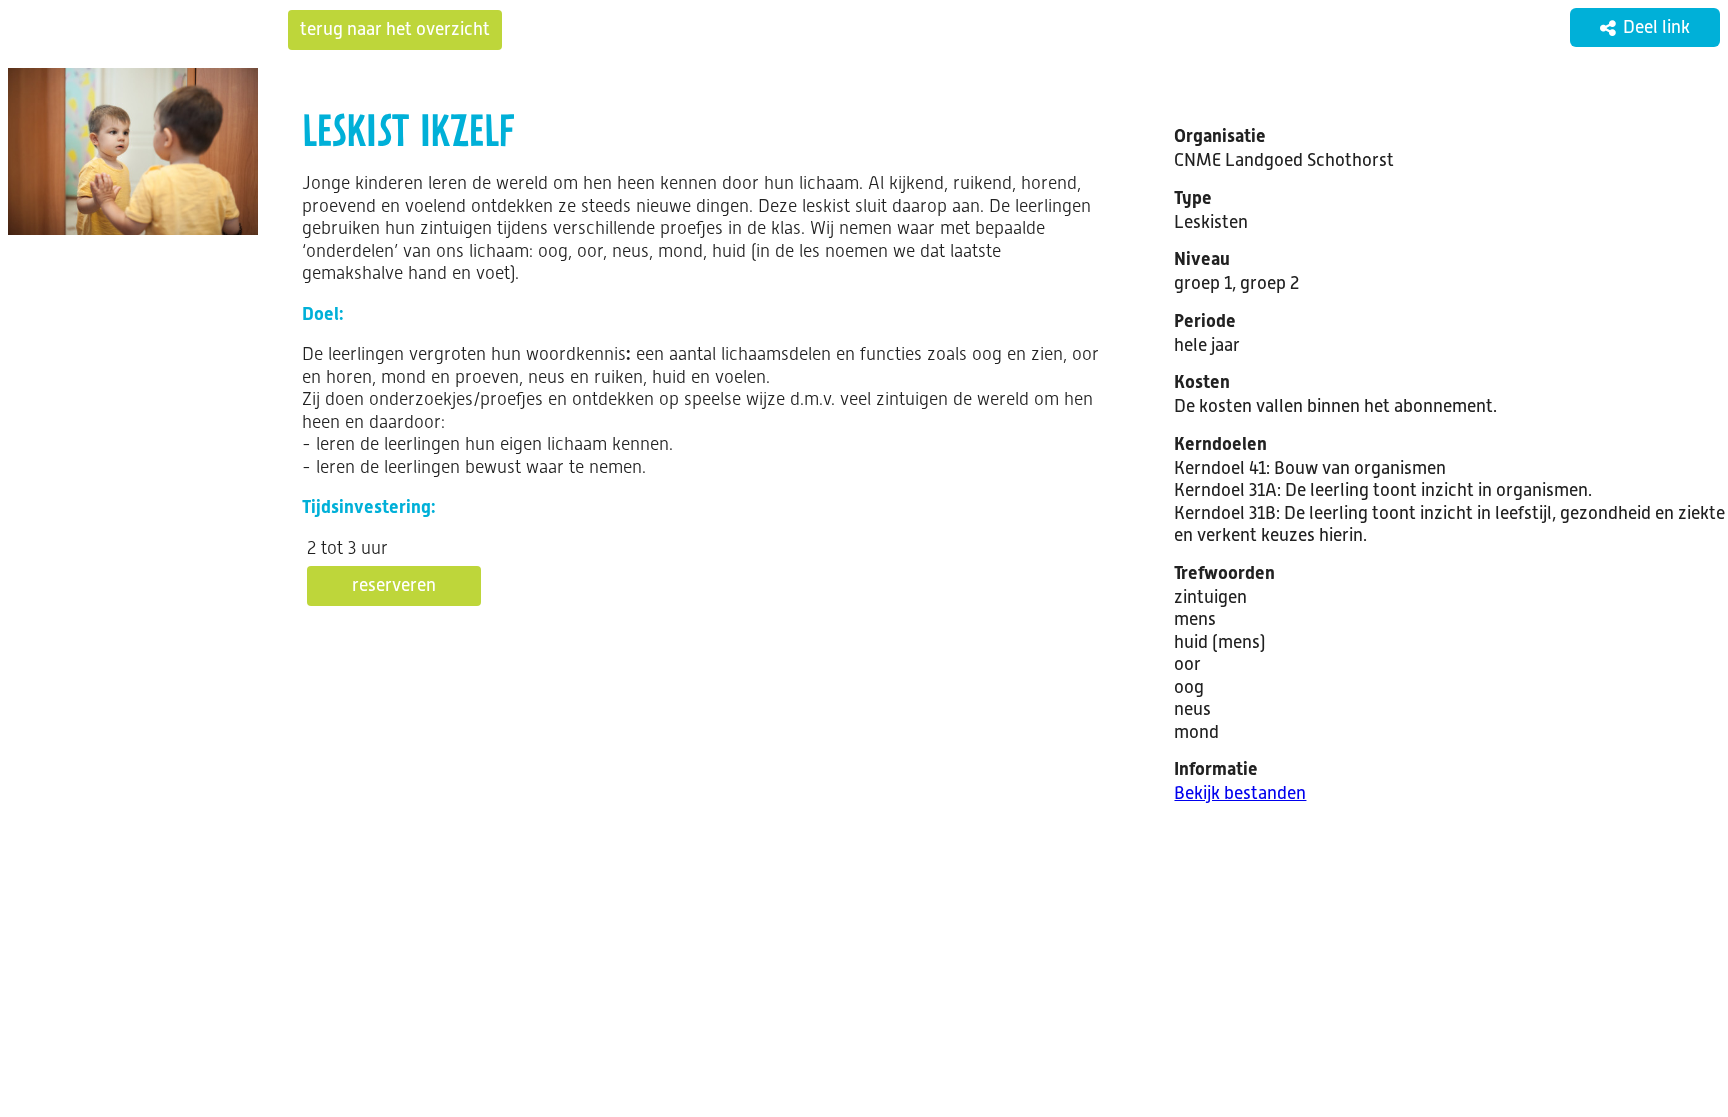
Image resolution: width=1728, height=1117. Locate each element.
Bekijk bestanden (1240, 793)
